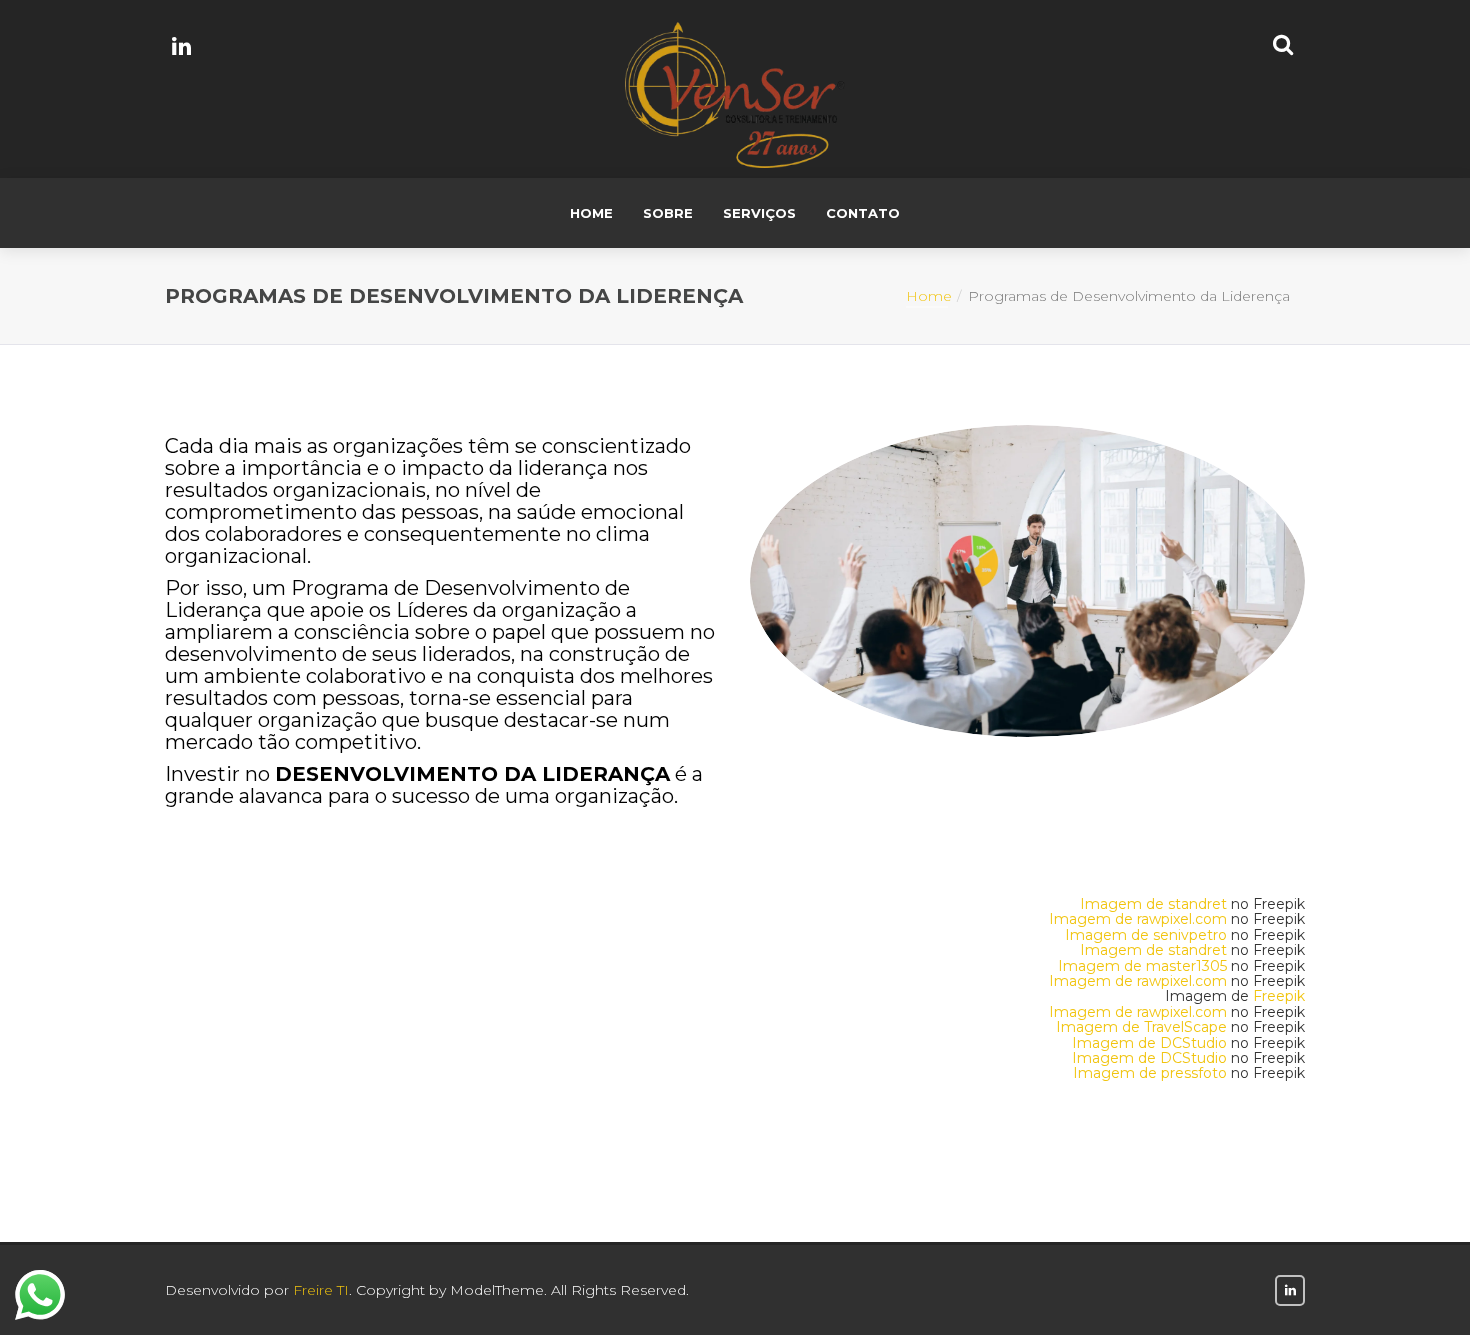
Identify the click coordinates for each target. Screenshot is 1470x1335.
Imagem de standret (1153, 904)
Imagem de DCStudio (1149, 1043)
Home (591, 213)
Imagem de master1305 (1142, 966)
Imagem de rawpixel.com (1138, 919)
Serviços (759, 213)
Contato (863, 213)
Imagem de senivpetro (1146, 935)
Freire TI (321, 1290)
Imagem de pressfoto (1150, 1073)
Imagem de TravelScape (1141, 1027)
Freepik (1279, 996)
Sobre (668, 213)
